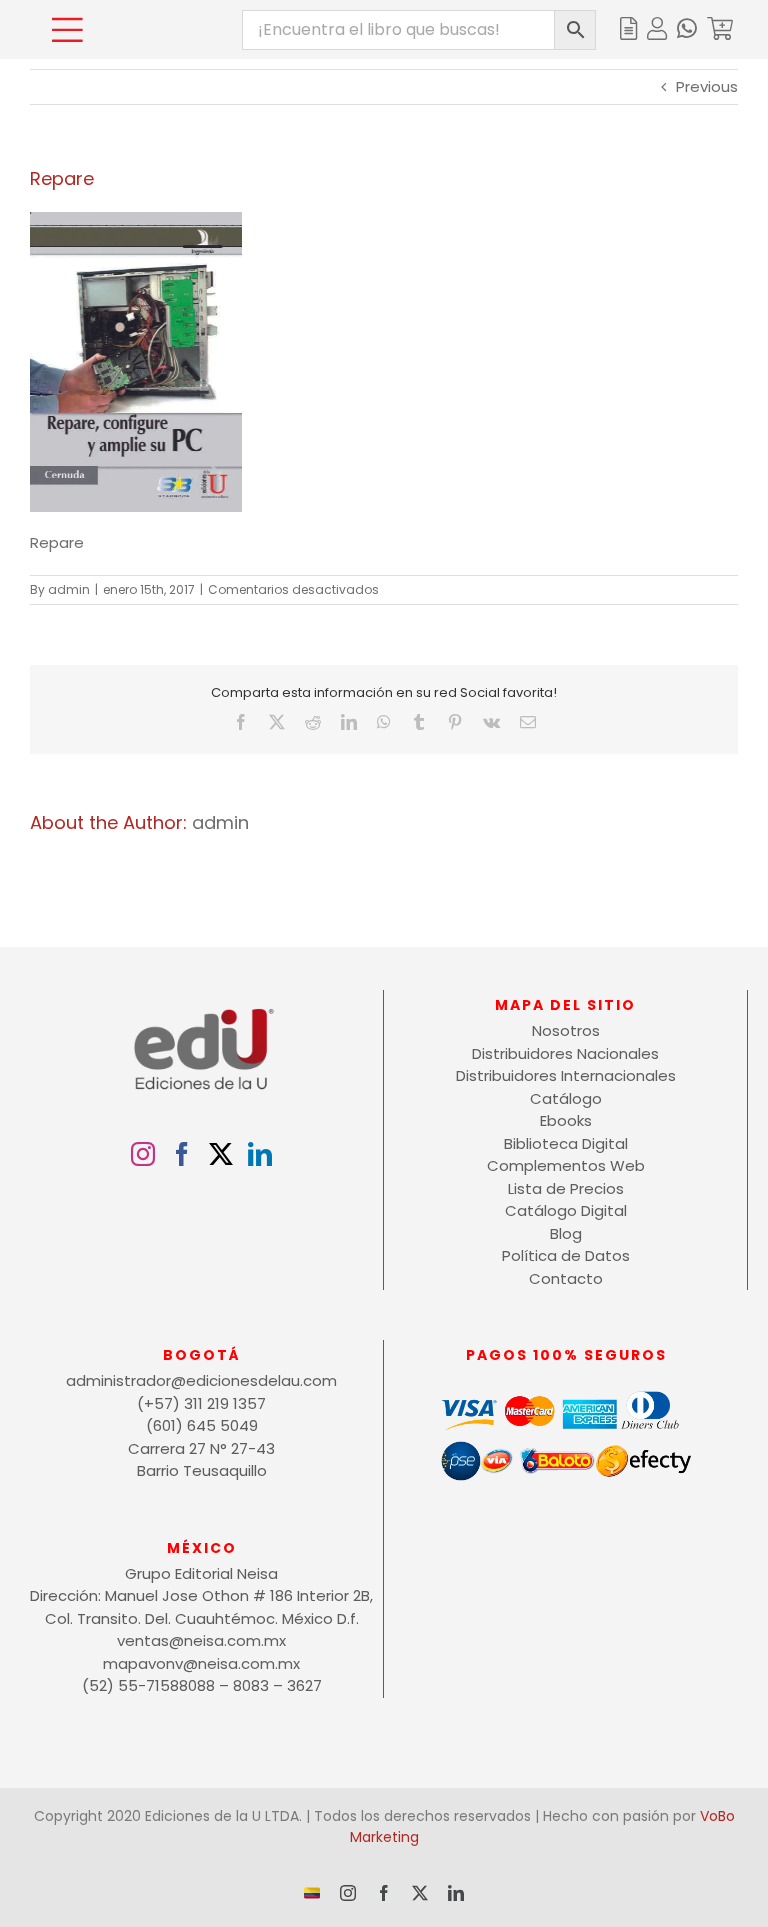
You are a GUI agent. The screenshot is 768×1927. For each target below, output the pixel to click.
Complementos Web (566, 1165)
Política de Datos (566, 1255)
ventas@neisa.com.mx (201, 1640)
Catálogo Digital (566, 1210)
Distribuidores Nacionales (565, 1053)
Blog (566, 1233)
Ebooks (566, 1120)
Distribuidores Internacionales (566, 1075)
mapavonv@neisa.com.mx (201, 1663)
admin (69, 589)
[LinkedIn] (260, 1154)
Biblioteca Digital (566, 1143)
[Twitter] (221, 1154)
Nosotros (566, 1030)
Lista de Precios (566, 1188)
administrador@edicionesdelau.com (201, 1380)
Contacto (566, 1278)
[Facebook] (182, 1154)
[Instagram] (143, 1154)
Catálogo (566, 1098)
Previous (707, 86)
